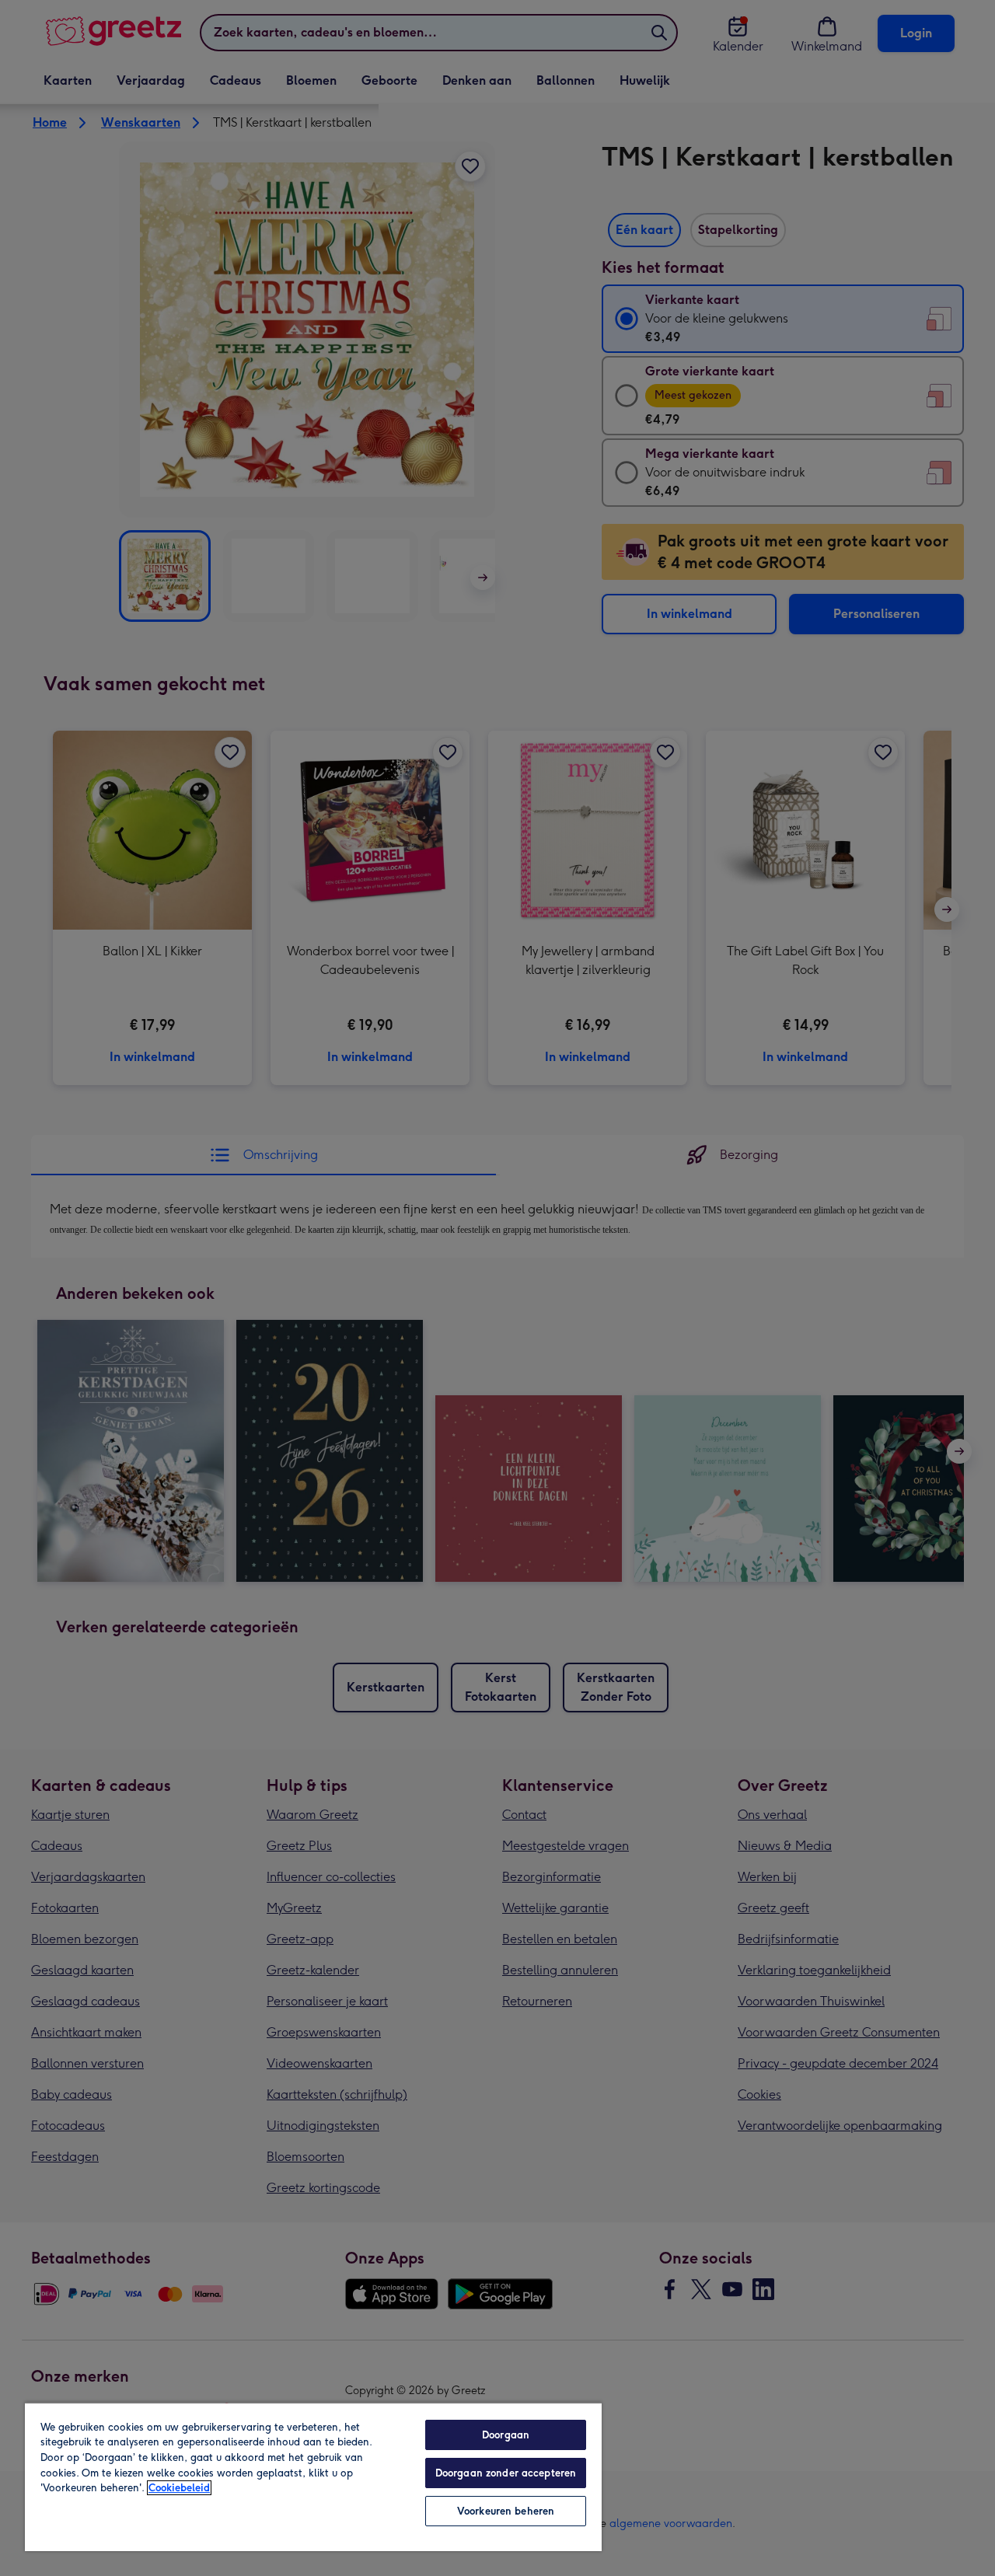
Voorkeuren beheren (506, 2511)
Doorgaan (506, 2435)
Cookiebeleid (179, 2488)
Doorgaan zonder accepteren (506, 2473)
